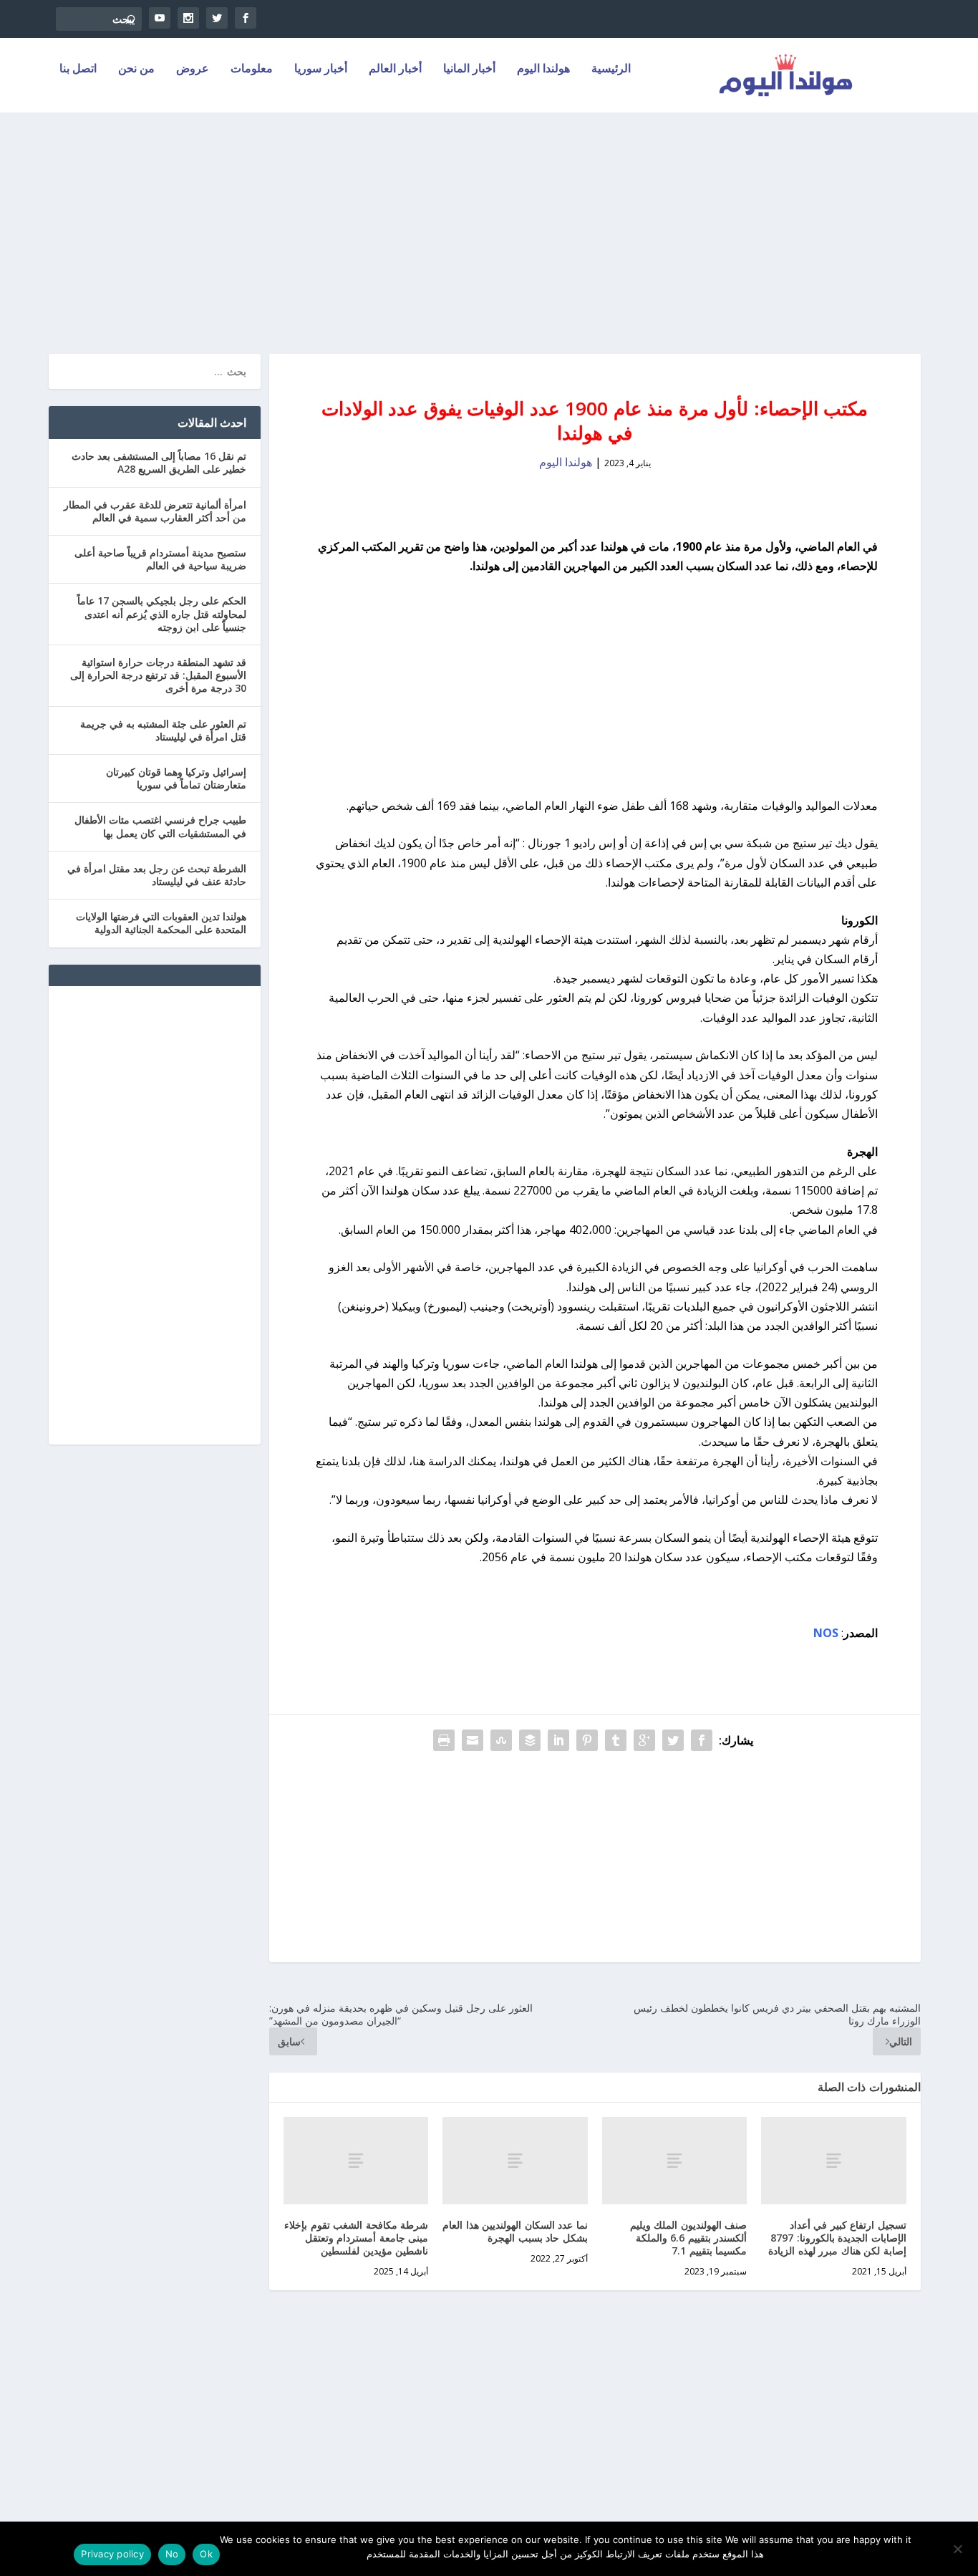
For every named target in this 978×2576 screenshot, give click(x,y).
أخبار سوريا (321, 69)
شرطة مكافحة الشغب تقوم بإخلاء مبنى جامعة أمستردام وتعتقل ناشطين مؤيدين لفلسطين (356, 2238)
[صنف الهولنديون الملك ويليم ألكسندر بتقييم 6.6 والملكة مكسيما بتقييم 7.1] (675, 2160)
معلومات (252, 69)
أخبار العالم (395, 69)
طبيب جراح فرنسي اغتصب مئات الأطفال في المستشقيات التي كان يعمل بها (160, 826)
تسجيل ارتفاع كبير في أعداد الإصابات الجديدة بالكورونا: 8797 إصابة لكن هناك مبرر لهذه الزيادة (837, 2238)
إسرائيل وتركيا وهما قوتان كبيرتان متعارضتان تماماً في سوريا (176, 778)
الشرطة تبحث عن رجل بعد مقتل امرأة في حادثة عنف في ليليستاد (157, 875)
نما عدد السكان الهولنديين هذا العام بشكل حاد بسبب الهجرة (515, 2231)
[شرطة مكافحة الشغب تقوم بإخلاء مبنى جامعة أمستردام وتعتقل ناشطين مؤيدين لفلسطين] (356, 2160)
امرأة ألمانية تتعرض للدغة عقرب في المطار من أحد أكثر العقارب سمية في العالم (155, 511)
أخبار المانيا (469, 69)
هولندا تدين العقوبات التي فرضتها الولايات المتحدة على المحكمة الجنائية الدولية (161, 923)
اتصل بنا (78, 69)
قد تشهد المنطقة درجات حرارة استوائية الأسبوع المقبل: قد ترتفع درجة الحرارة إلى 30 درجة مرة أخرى (158, 675)
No (172, 2554)
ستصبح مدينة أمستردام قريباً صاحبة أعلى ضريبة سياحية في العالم (160, 559)
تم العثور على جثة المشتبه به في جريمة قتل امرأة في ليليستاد (163, 730)
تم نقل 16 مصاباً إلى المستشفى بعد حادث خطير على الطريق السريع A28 (159, 462)
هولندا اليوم (543, 69)
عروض (193, 69)
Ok (206, 2554)
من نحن (136, 69)
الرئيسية (611, 69)
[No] (959, 2549)
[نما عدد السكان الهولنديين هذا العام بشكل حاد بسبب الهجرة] (515, 2160)
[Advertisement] (489, 225)
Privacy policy (112, 2554)
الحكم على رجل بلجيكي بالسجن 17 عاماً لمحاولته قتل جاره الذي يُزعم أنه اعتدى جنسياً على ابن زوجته (162, 613)
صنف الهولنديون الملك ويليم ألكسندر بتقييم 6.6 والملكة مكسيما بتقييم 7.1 (689, 2238)
